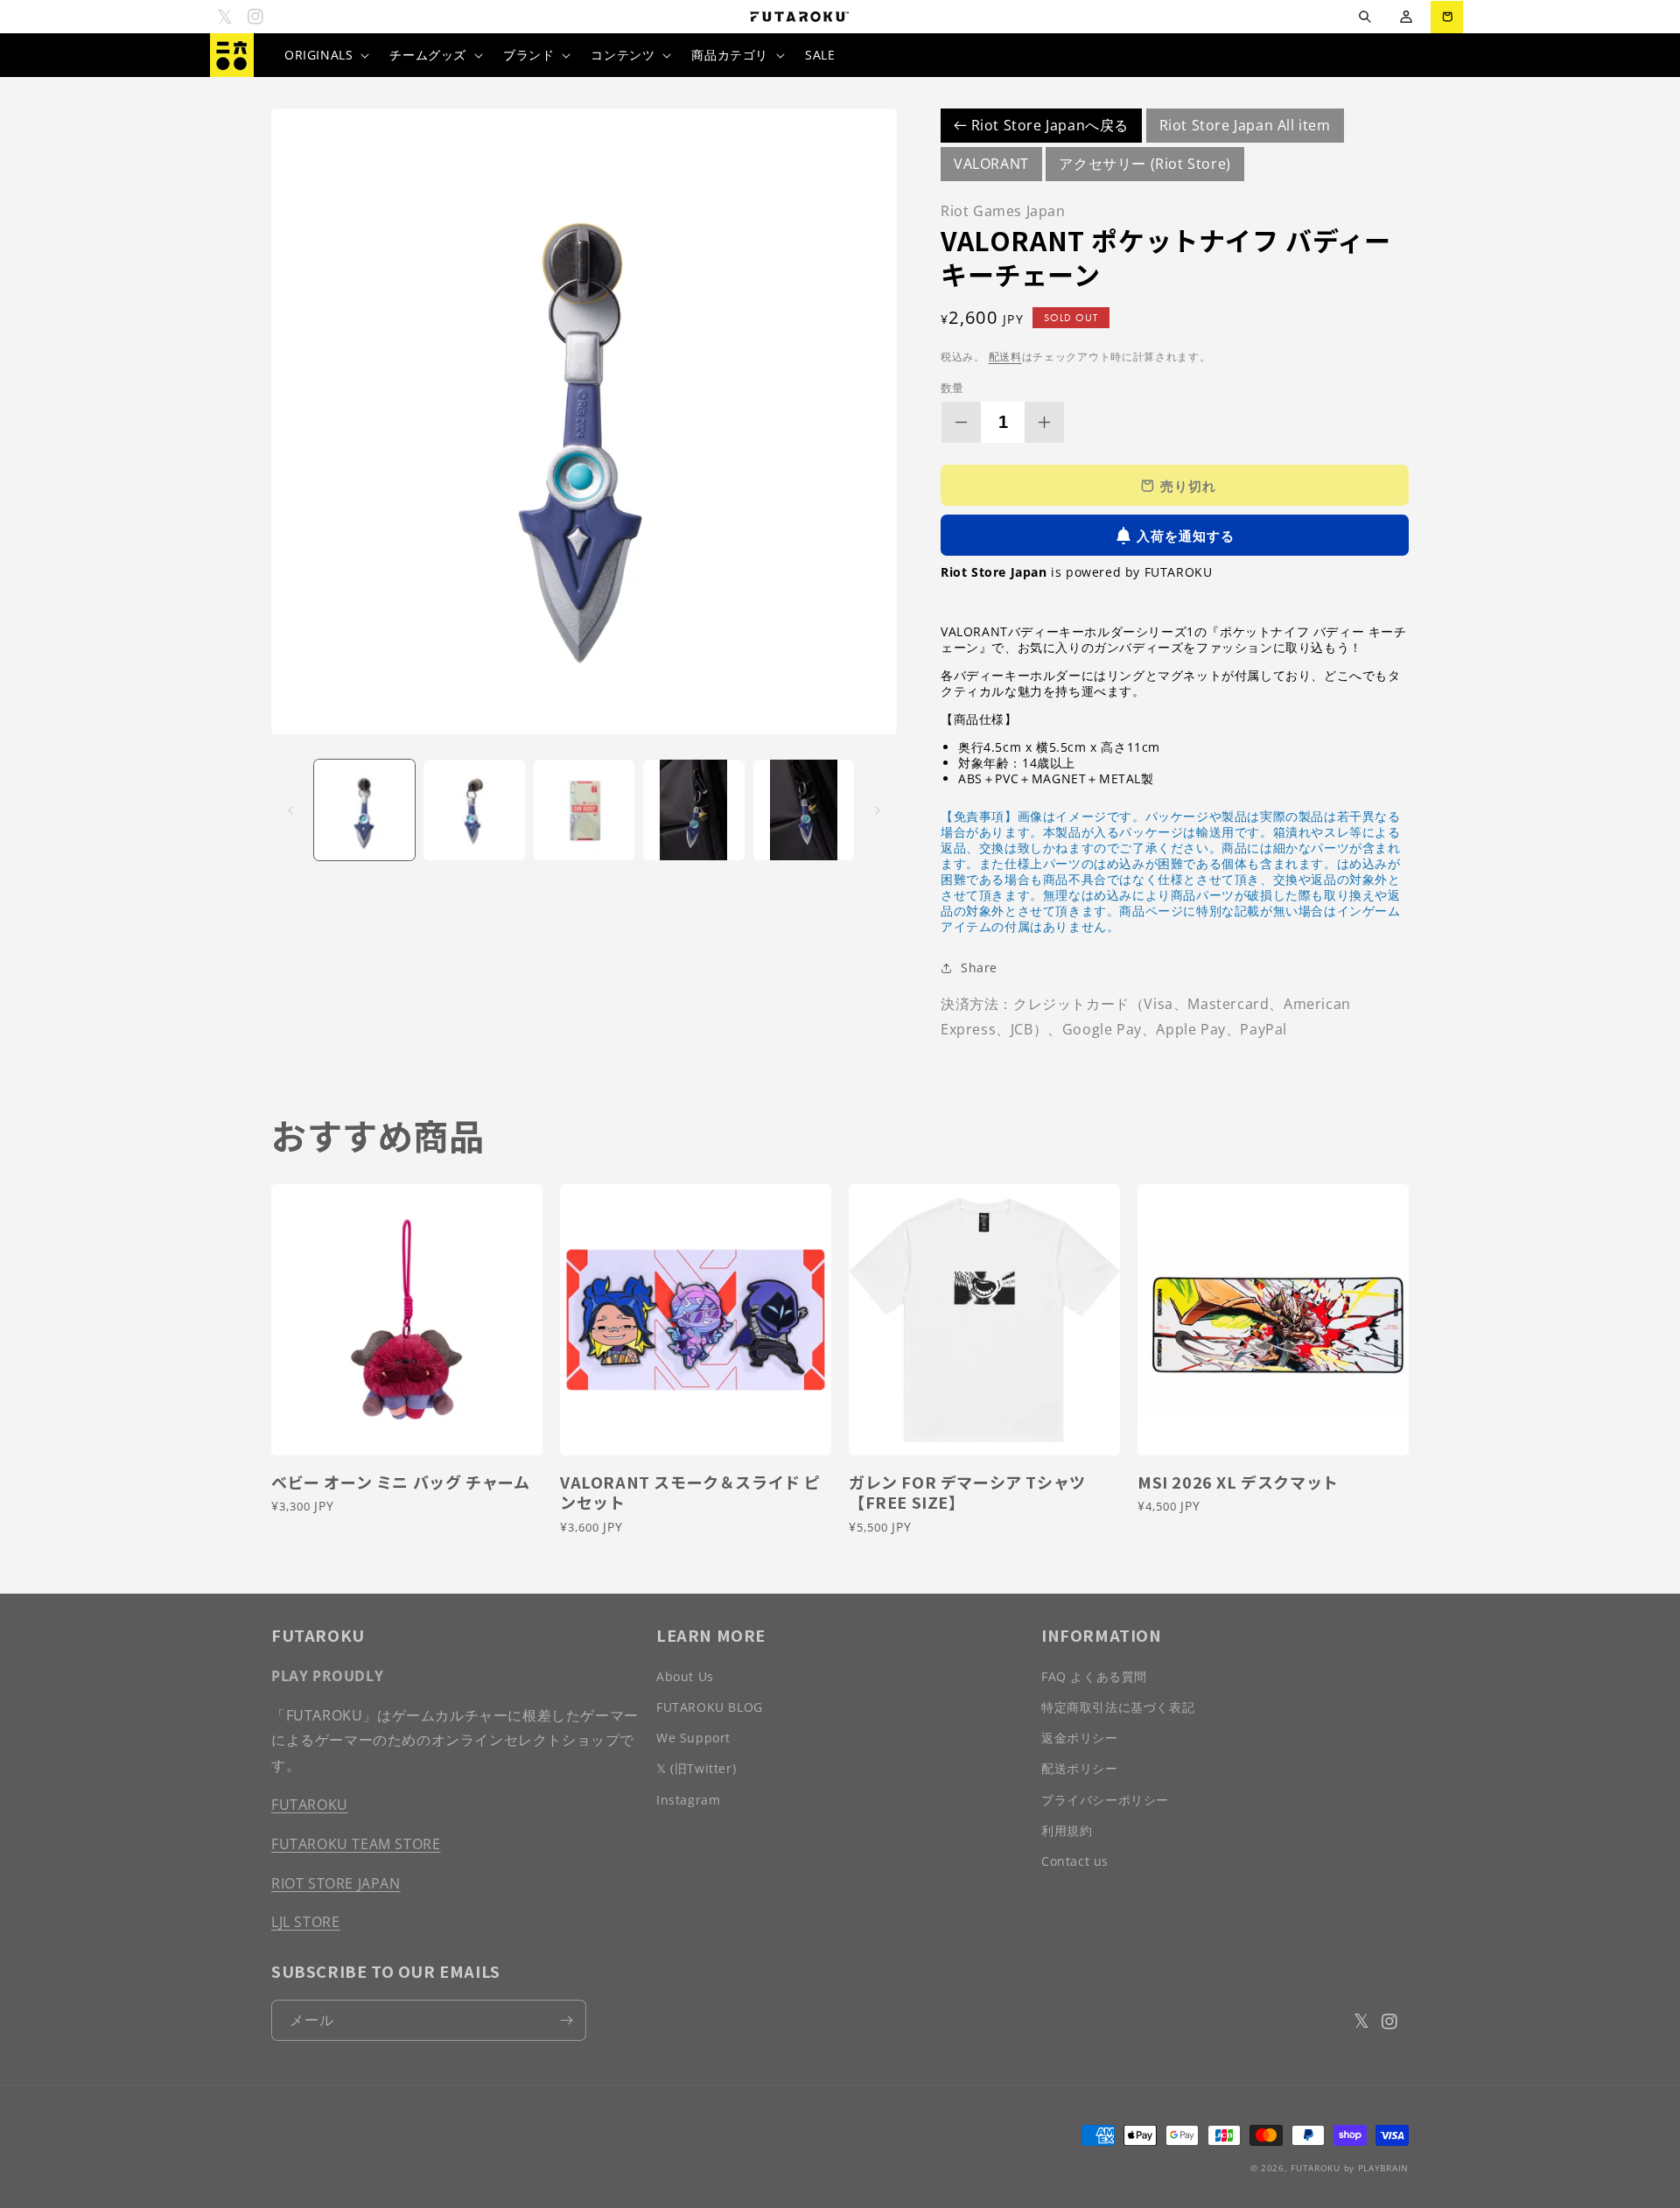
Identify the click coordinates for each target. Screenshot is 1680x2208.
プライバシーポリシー (1105, 1800)
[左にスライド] (290, 810)
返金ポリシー (1080, 1738)
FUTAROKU (310, 1805)
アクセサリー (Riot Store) (1144, 164)
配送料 (1005, 357)
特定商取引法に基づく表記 (1118, 1707)
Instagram (688, 1800)
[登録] (566, 2020)
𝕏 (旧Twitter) (696, 1768)
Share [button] (979, 967)
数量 (952, 388)
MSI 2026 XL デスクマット (1238, 1482)
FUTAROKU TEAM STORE (356, 1844)
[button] (1365, 17)
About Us (685, 1676)
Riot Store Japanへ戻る (1048, 125)
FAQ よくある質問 (1094, 1676)
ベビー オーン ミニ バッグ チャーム (400, 1482)
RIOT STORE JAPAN (336, 1883)
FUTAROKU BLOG (710, 1707)
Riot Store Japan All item (1245, 125)
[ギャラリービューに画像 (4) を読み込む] (693, 810)
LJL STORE (305, 1922)
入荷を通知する (1186, 536)
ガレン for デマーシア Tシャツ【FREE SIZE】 (967, 1493)
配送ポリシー (1080, 1768)
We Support (693, 1738)
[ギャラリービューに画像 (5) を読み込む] (804, 810)
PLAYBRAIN (1383, 2168)
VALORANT (991, 164)
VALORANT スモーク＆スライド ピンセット (690, 1493)
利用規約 (1067, 1830)
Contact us (1075, 1861)
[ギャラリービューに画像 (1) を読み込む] (364, 810)
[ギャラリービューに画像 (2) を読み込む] (474, 810)
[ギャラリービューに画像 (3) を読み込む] (584, 810)
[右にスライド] (878, 810)
